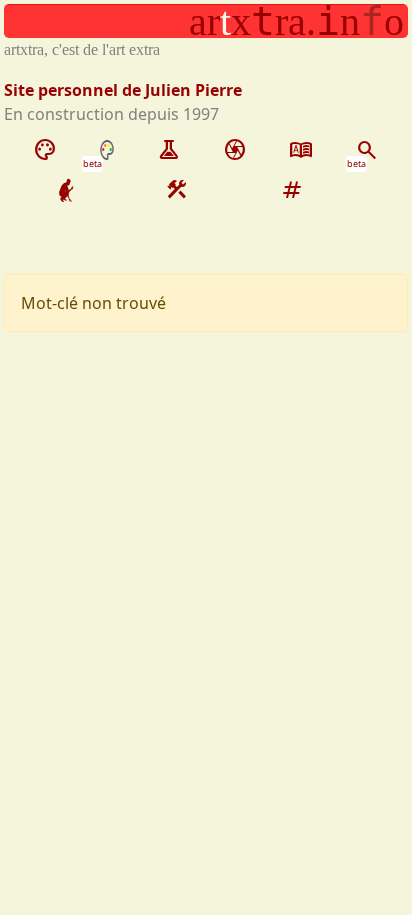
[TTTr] (66, 190)
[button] (206, 21)
